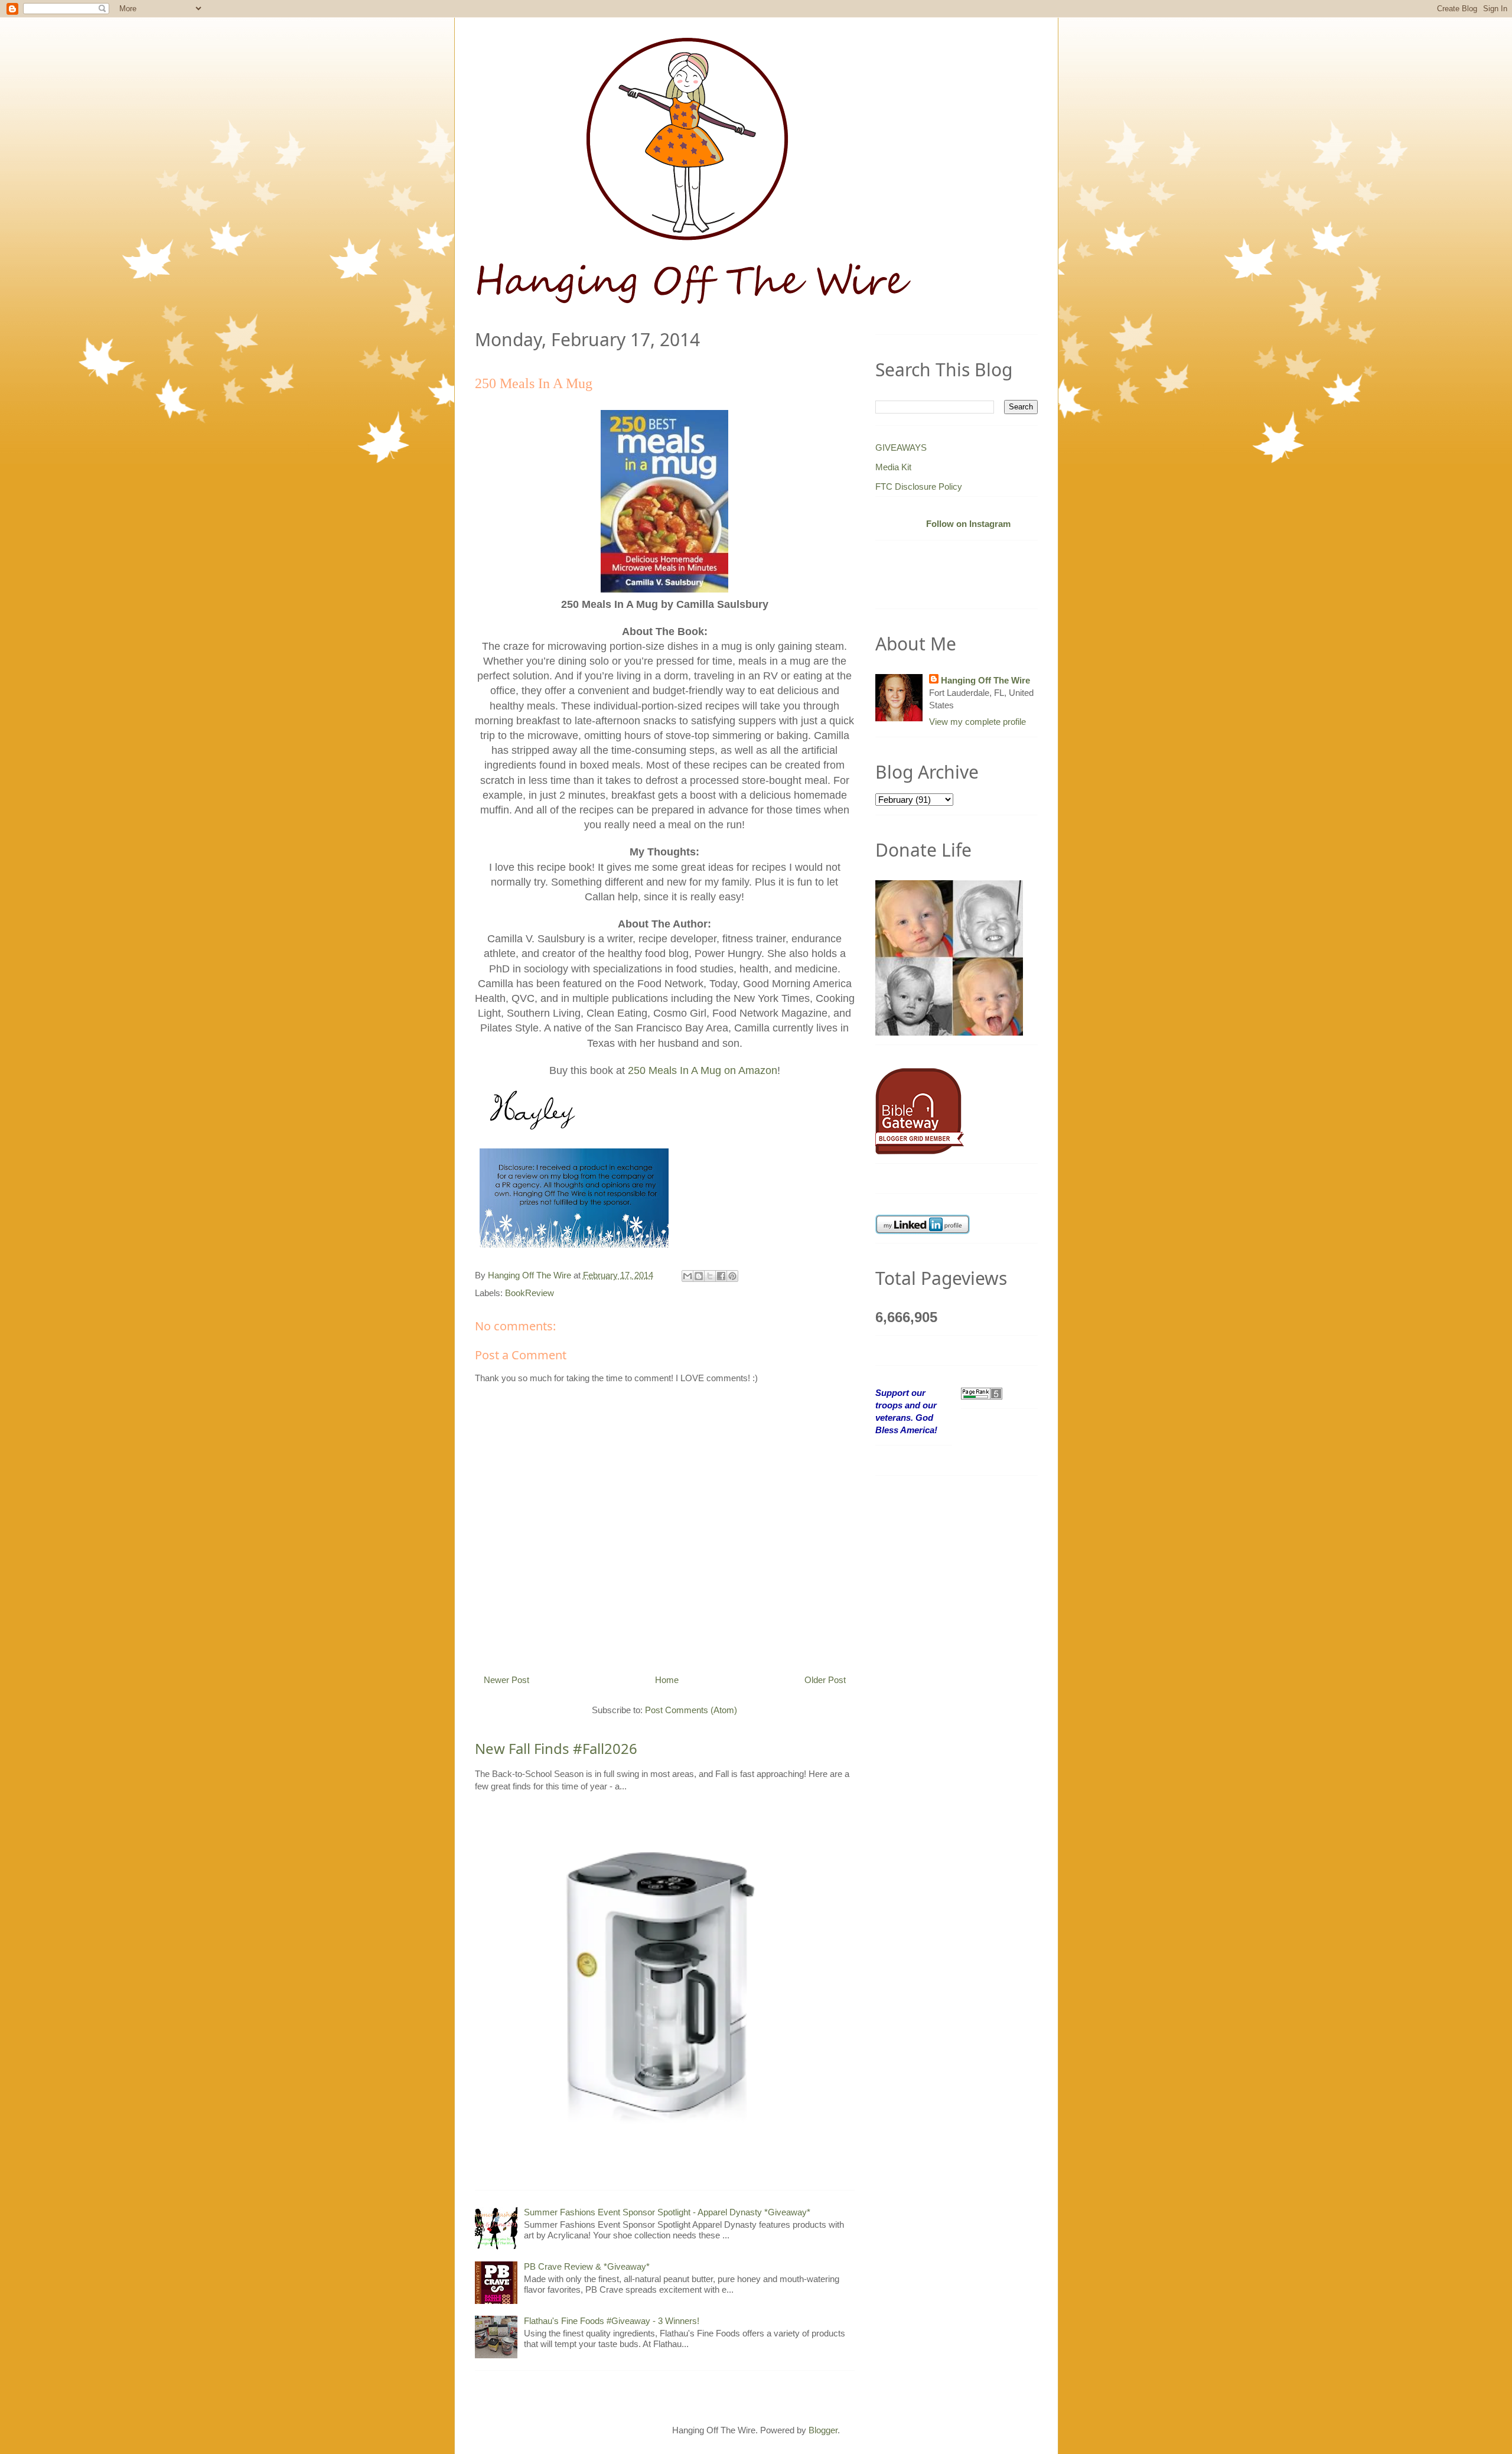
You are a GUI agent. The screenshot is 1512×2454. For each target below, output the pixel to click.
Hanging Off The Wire (985, 680)
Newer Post (506, 1680)
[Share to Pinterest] (732, 1276)
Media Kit (893, 467)
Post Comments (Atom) (691, 1710)
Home (667, 1680)
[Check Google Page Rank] (982, 1393)
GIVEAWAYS (901, 447)
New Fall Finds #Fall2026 (556, 1748)
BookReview (529, 1293)
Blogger (823, 2430)
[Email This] (687, 1276)
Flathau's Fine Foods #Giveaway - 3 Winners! (612, 2321)
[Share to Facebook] (721, 1276)
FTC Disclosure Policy (919, 486)
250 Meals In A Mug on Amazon (703, 1070)
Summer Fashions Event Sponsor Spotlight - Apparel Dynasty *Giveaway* (667, 2212)
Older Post (825, 1680)
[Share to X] (710, 1276)
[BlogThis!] (699, 1276)
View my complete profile (977, 722)
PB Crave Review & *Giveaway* (587, 2266)
